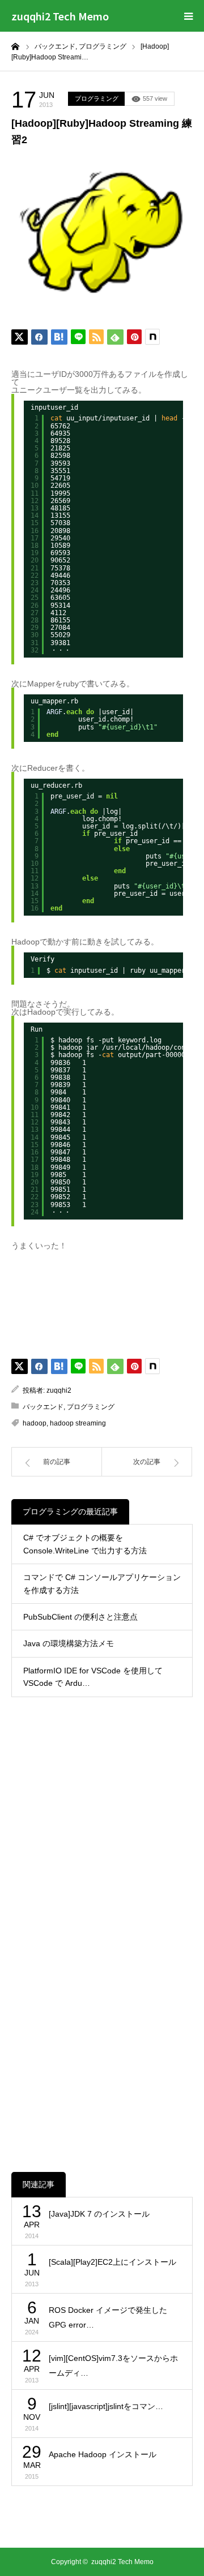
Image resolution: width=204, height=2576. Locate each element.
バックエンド (43, 1407)
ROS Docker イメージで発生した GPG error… (108, 2318)
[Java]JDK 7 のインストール (99, 2214)
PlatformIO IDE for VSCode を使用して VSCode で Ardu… (93, 1677)
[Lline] (78, 337)
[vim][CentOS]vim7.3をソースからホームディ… (113, 2366)
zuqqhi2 (59, 1390)
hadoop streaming (78, 1423)
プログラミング (97, 98)
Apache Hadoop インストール (103, 2454)
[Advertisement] (102, 1821)
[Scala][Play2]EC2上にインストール (112, 2262)
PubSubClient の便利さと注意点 (80, 1617)
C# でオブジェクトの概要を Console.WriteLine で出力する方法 (85, 1544)
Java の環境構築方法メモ (69, 1643)
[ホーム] (15, 46)
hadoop (35, 1423)
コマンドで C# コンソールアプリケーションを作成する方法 (102, 1583)
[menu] (188, 16)
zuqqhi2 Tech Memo (60, 16)
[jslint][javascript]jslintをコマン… (106, 2406)
